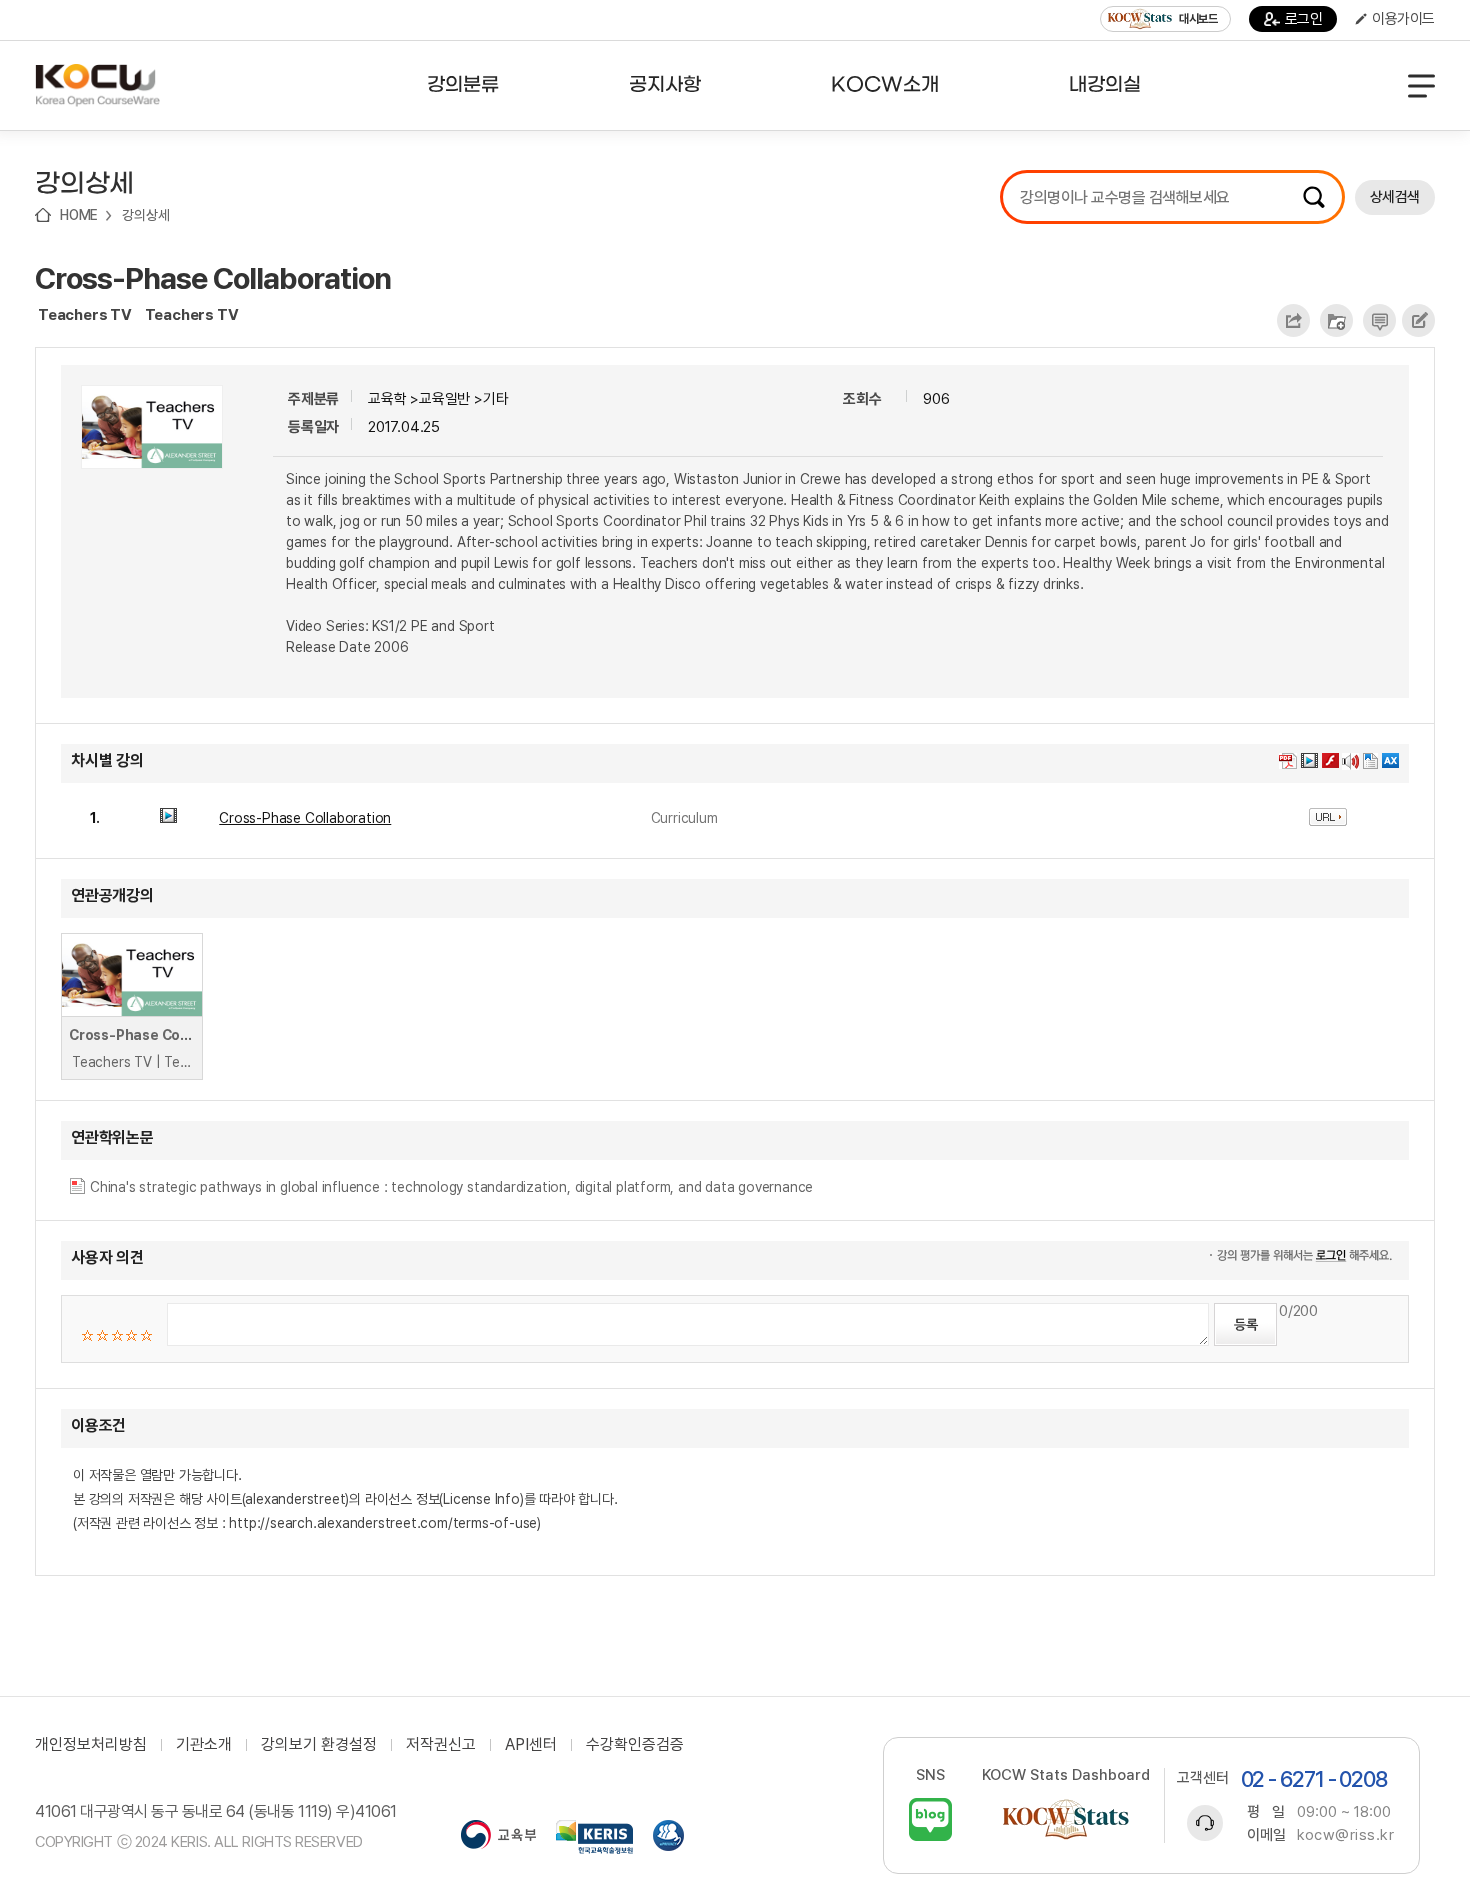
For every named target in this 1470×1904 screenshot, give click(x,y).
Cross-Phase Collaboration (213, 278)
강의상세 (145, 215)
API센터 (531, 1745)
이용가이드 (1403, 19)
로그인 (1304, 19)
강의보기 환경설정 (319, 1745)
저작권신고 (441, 1745)
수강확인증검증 (635, 1745)
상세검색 (1395, 197)
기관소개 (204, 1745)
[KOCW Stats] (1066, 1819)
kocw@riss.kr (1345, 1835)
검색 (1314, 197)
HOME (79, 215)
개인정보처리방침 (91, 1745)
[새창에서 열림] (498, 1837)
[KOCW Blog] (930, 1819)
